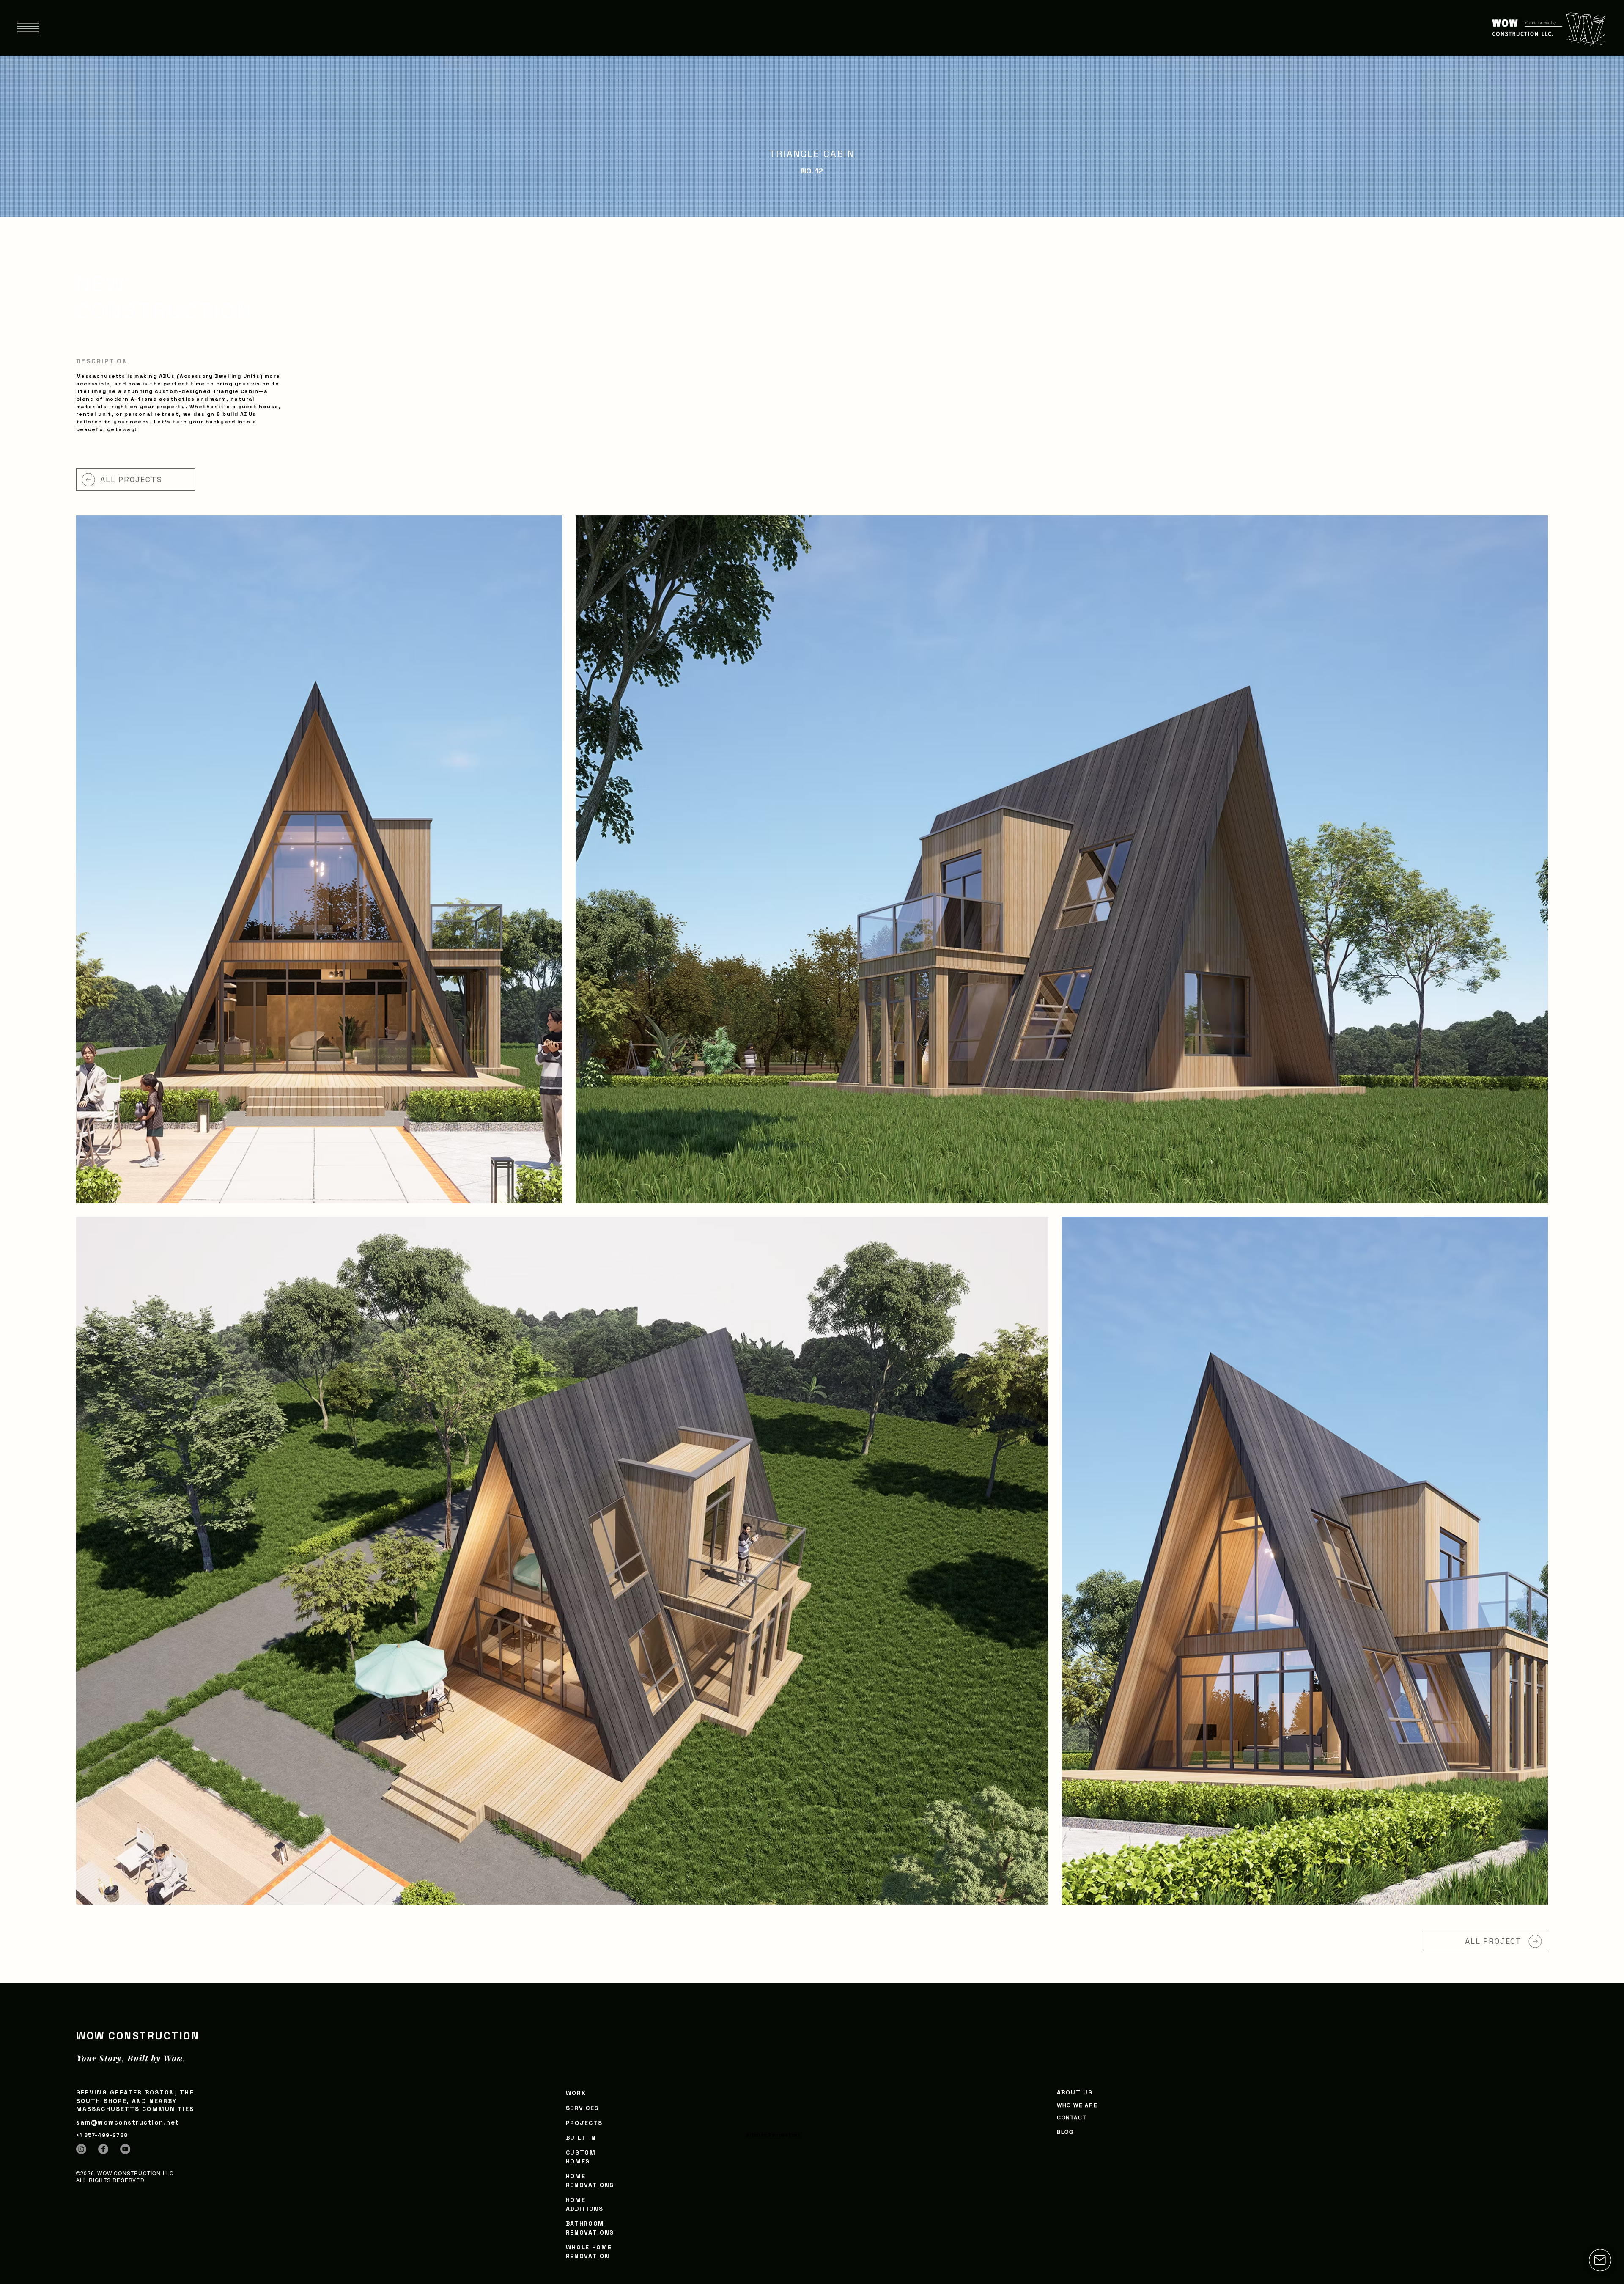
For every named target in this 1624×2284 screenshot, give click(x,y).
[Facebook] (103, 2149)
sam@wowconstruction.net (128, 2122)
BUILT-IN (581, 2138)
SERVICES (582, 2108)
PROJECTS (584, 2123)
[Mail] (1600, 2260)
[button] (28, 27)
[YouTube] (125, 2149)
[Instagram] (81, 2149)
